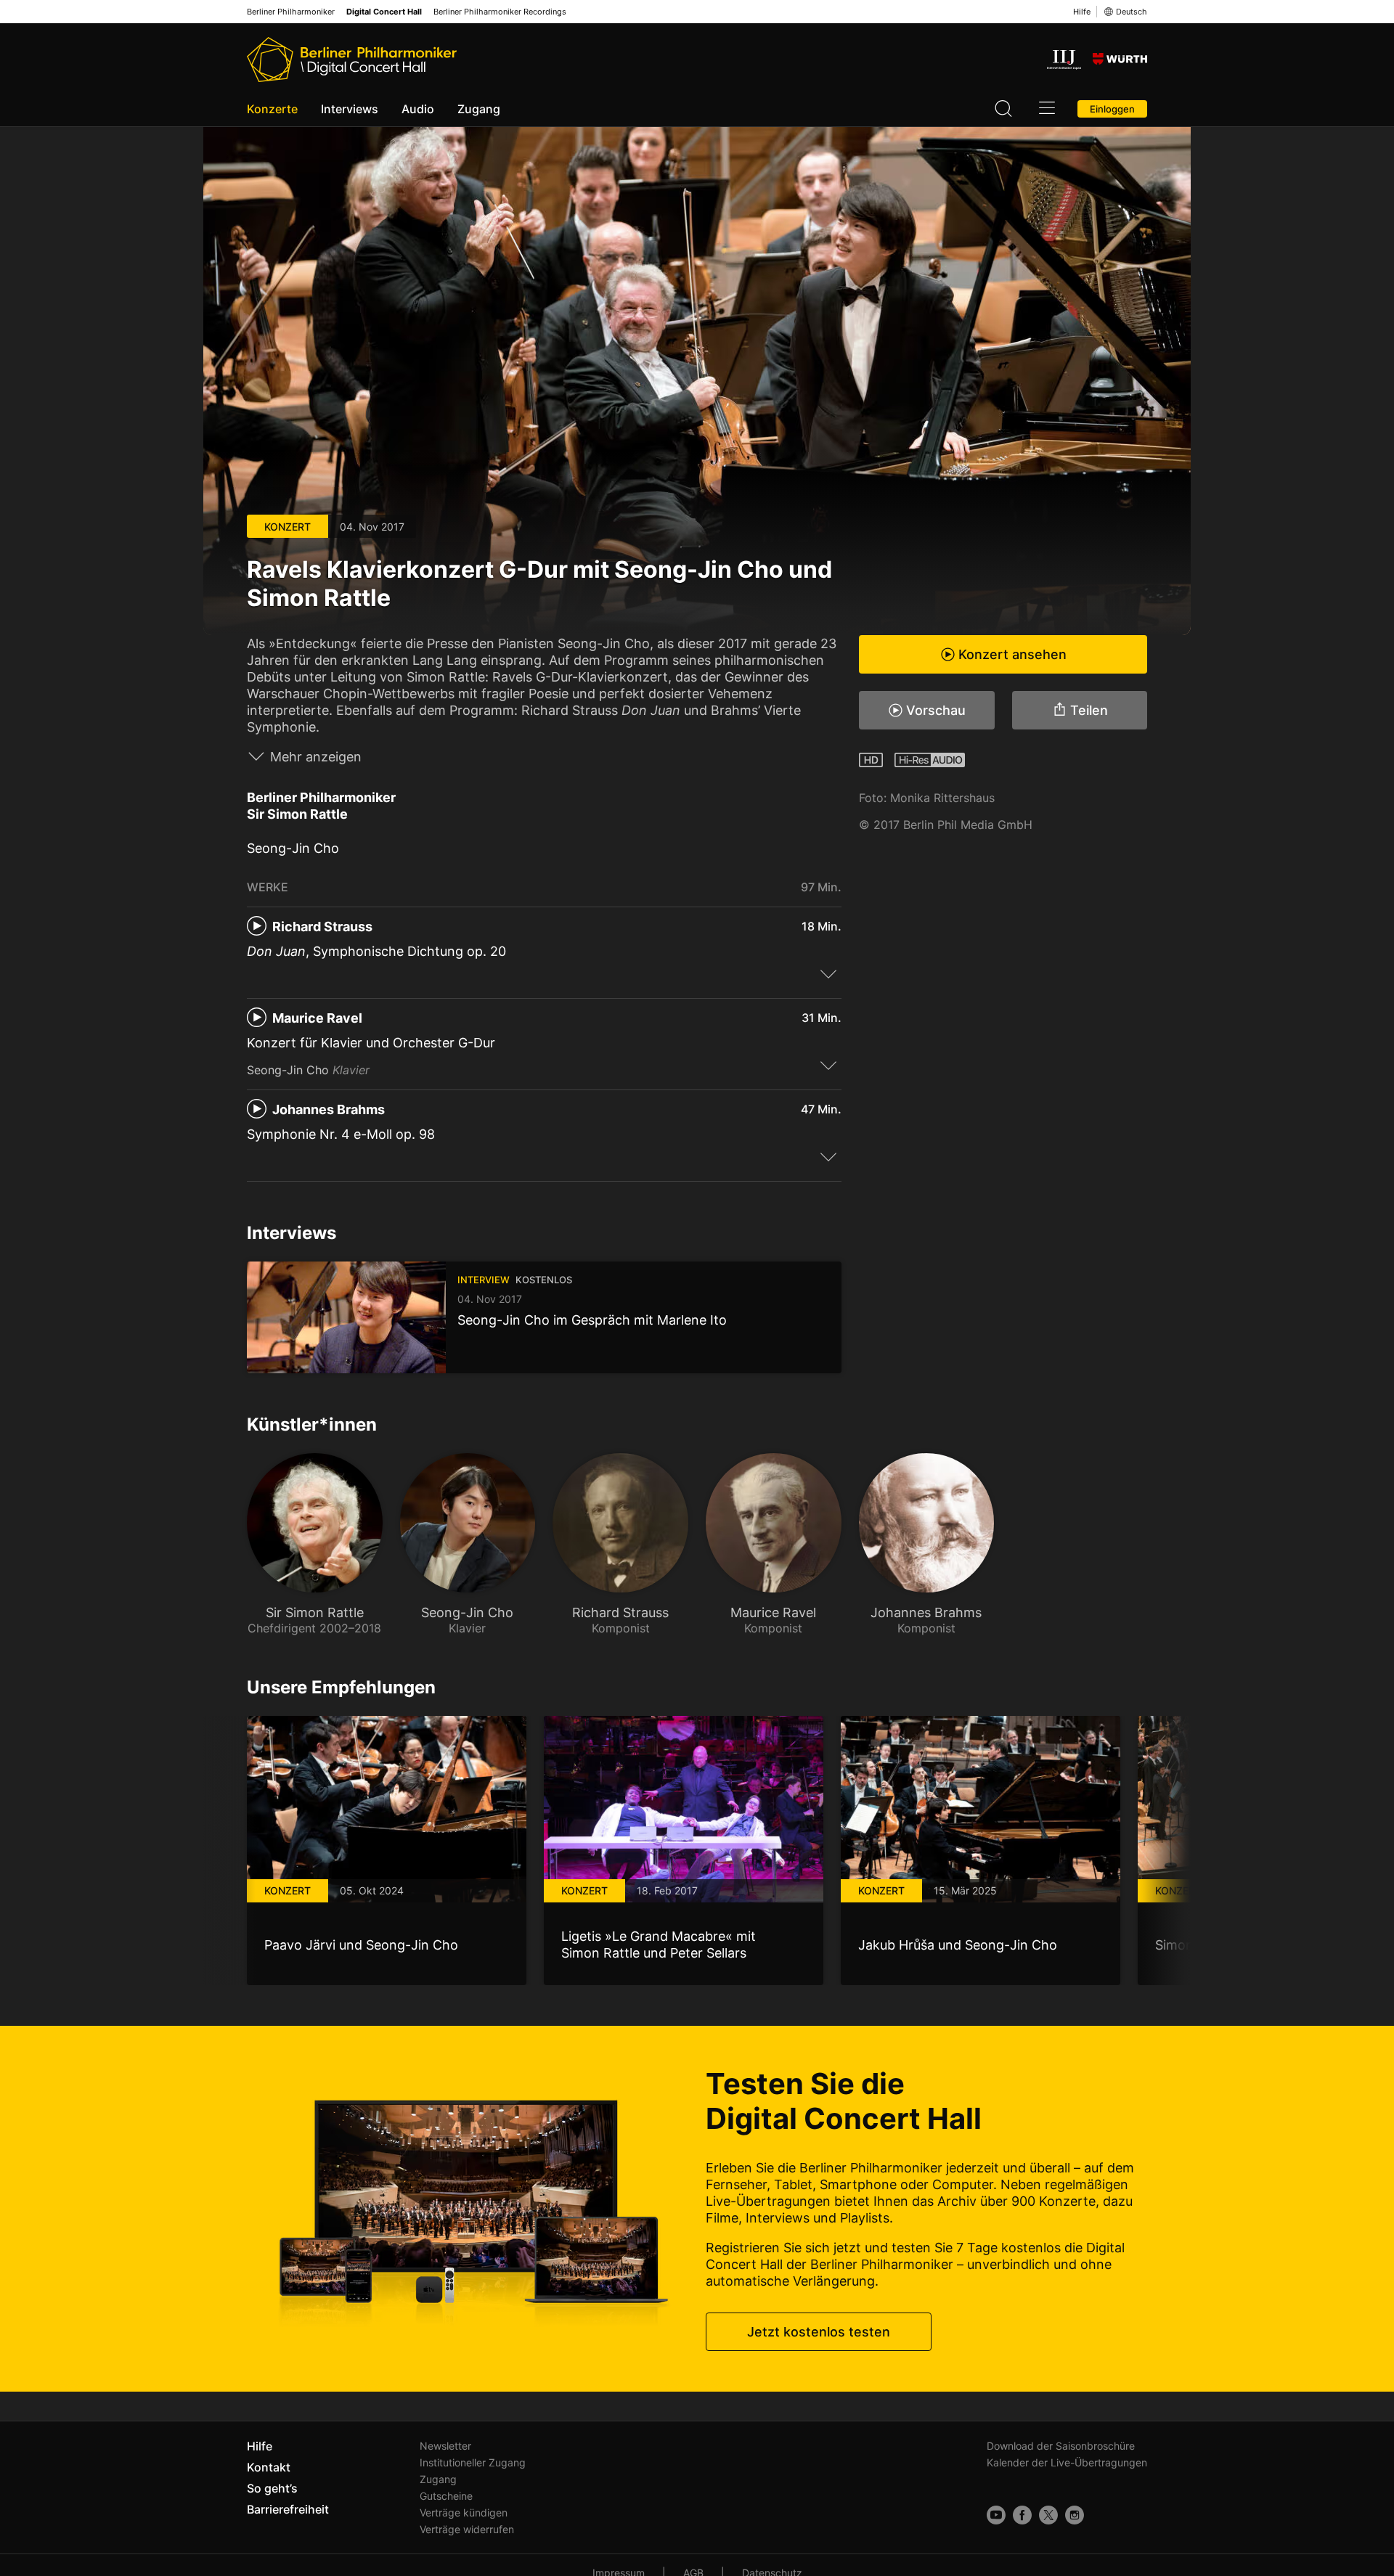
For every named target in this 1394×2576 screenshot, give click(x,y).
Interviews (350, 109)
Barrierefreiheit (288, 2509)
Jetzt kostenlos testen (819, 2332)
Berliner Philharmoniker (291, 12)
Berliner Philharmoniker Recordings (500, 12)
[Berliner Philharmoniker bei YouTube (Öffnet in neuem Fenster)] (996, 2515)
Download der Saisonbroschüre (1061, 2446)
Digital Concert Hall (384, 12)
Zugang (479, 109)
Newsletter (445, 2446)
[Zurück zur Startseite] (352, 60)
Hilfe (1082, 12)
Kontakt (269, 2467)
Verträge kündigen (464, 2512)
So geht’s (272, 2488)
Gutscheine (446, 2496)
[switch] (828, 973)
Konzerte (272, 109)
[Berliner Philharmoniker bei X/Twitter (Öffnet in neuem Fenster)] (1048, 2515)
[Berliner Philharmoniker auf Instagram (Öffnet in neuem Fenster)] (1075, 2515)
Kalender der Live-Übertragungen (1067, 2462)
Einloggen (1112, 109)
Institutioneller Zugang (473, 2462)
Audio (418, 109)
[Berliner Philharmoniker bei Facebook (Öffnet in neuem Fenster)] (1022, 2515)
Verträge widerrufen (467, 2529)
